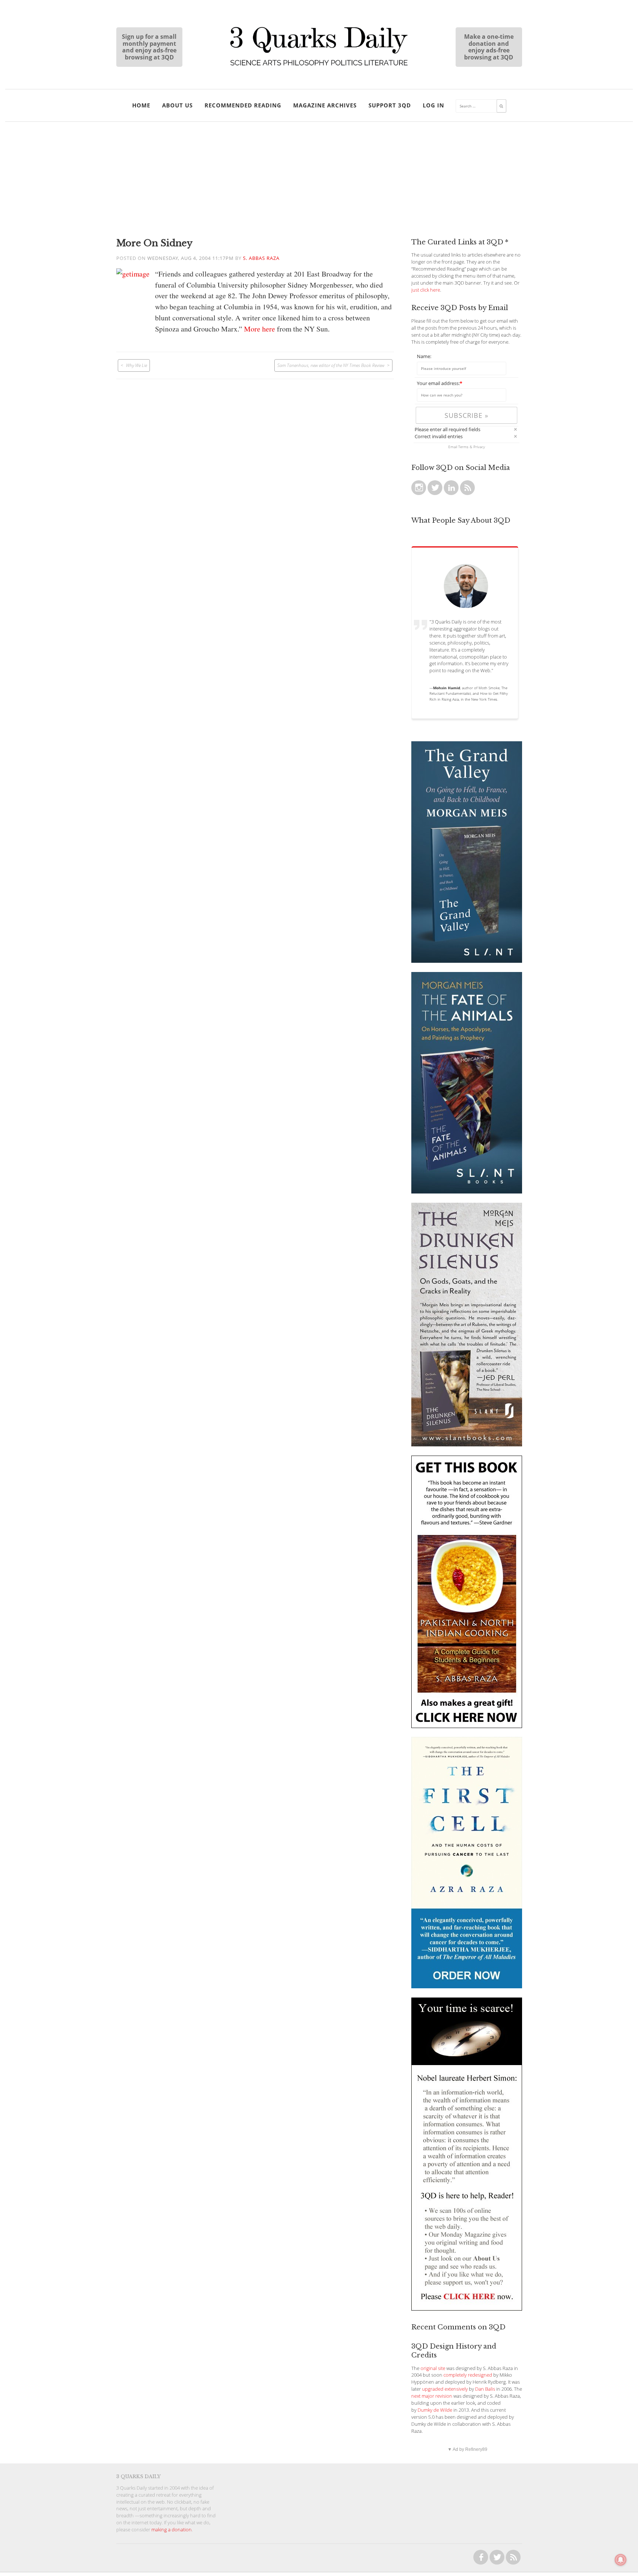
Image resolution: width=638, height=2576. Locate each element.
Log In (433, 105)
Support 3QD (390, 105)
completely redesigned (468, 2375)
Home (141, 105)
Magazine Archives (325, 105)
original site (433, 2368)
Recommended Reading (243, 105)
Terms (463, 447)
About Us (177, 105)
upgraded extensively (445, 2389)
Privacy (479, 447)
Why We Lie (136, 365)
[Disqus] (255, 471)
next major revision (432, 2396)
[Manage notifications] (621, 2560)
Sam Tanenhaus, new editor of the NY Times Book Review (331, 365)
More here (260, 329)
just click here (426, 290)
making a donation (171, 2530)
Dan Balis (485, 2389)
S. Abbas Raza (261, 258)
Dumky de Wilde (435, 2410)
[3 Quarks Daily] (319, 66)
